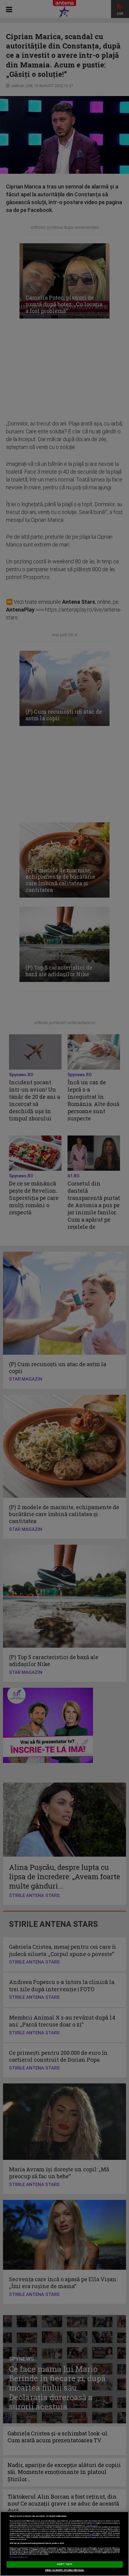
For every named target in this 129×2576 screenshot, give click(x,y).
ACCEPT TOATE (64, 2564)
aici (91, 2533)
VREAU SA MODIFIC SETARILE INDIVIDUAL (65, 2570)
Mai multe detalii (92, 2525)
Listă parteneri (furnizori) (18, 2557)
